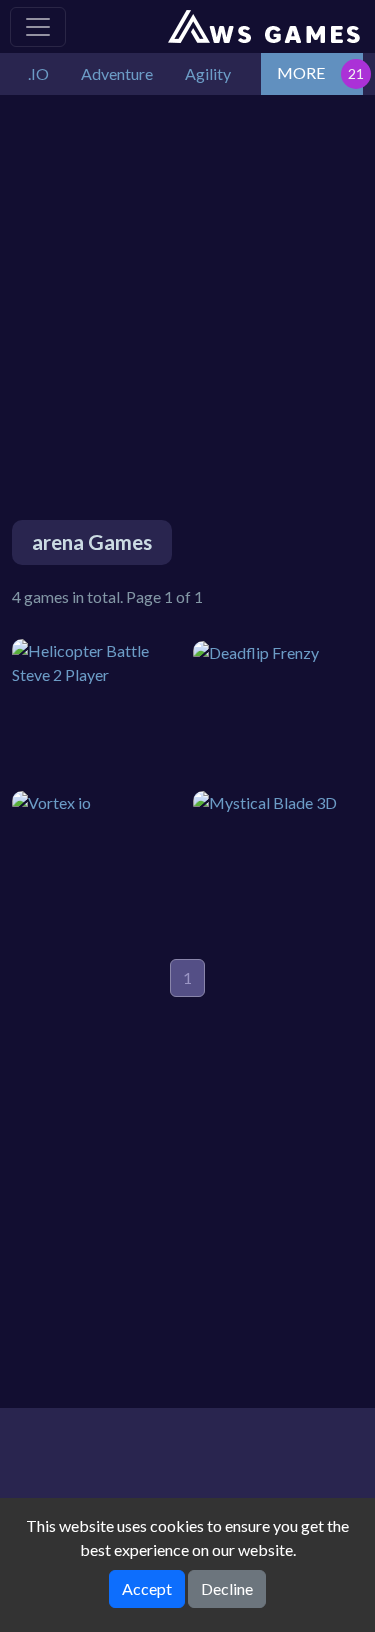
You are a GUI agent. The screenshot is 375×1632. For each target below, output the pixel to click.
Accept (147, 1588)
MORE (301, 72)
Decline (227, 1588)
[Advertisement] (187, 282)
